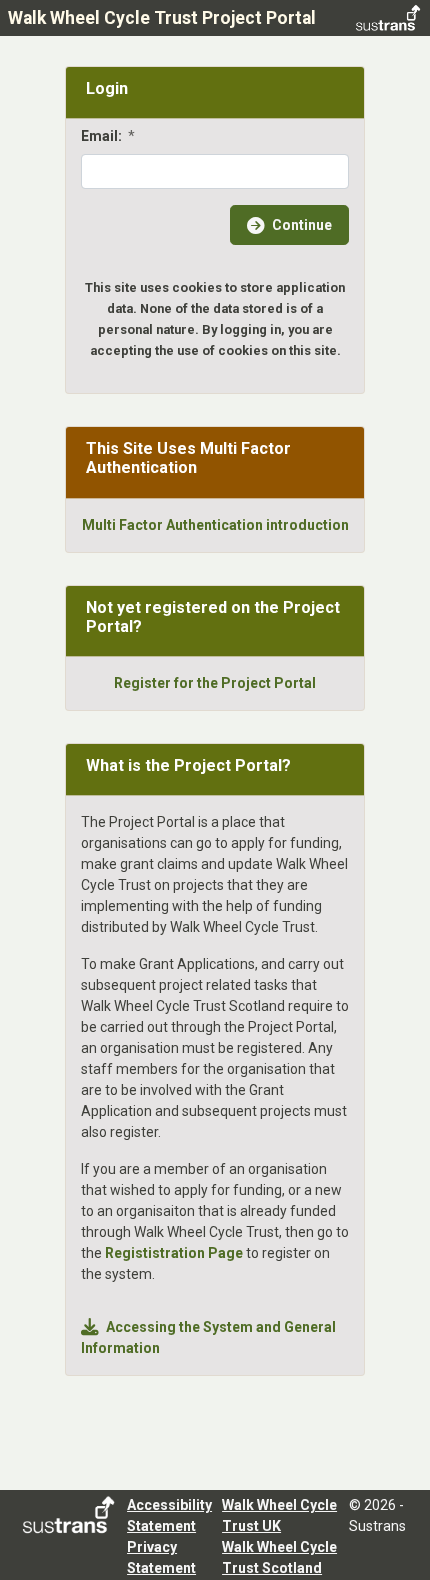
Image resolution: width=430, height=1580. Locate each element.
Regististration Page (174, 1253)
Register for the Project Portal (215, 683)
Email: (108, 136)
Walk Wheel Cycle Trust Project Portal (162, 18)
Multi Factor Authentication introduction (215, 525)
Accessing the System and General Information (208, 1337)
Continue (302, 225)
